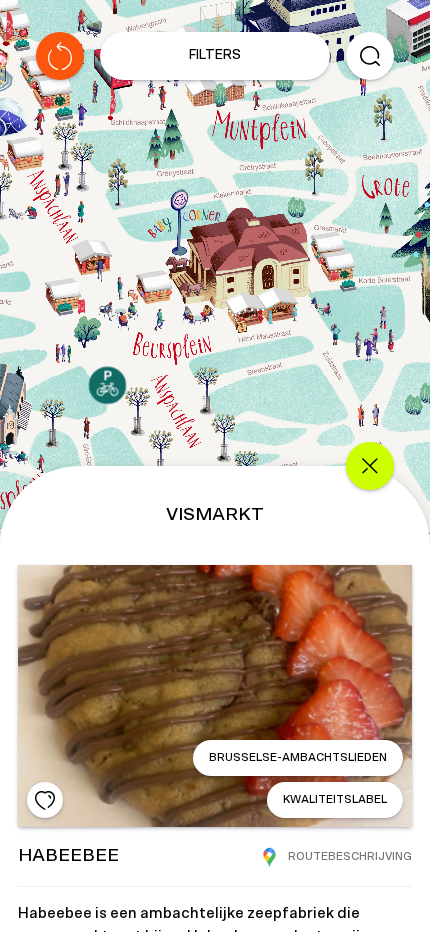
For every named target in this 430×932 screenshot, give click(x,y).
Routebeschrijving (350, 856)
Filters (215, 55)
